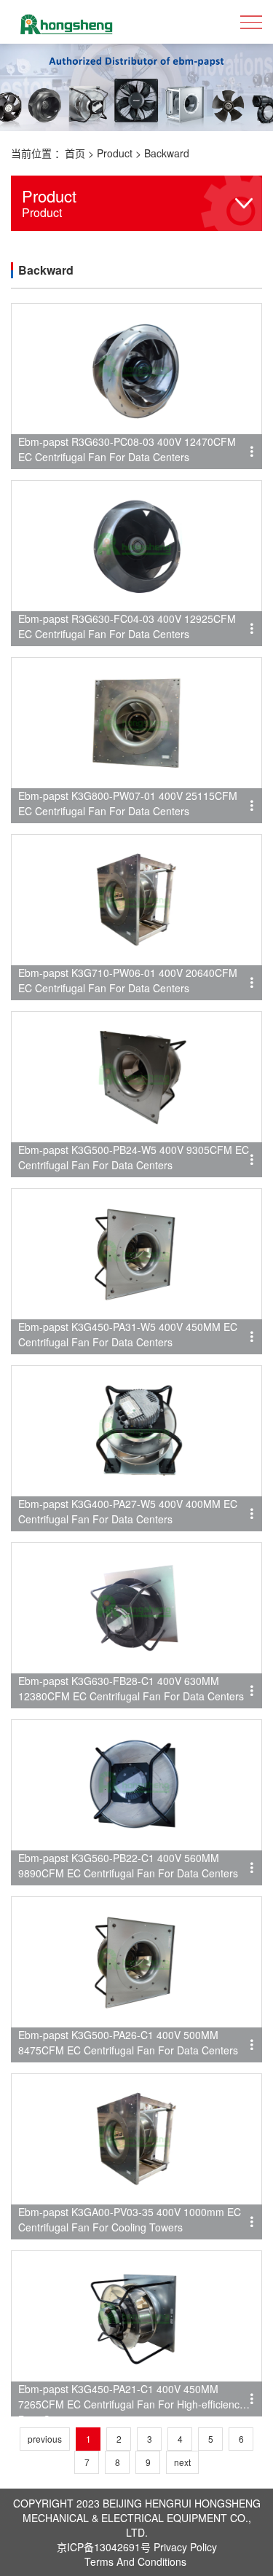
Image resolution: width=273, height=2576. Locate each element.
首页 (75, 153)
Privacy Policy (185, 2547)
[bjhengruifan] (66, 22)
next (182, 2462)
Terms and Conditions (135, 2561)
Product (115, 153)
